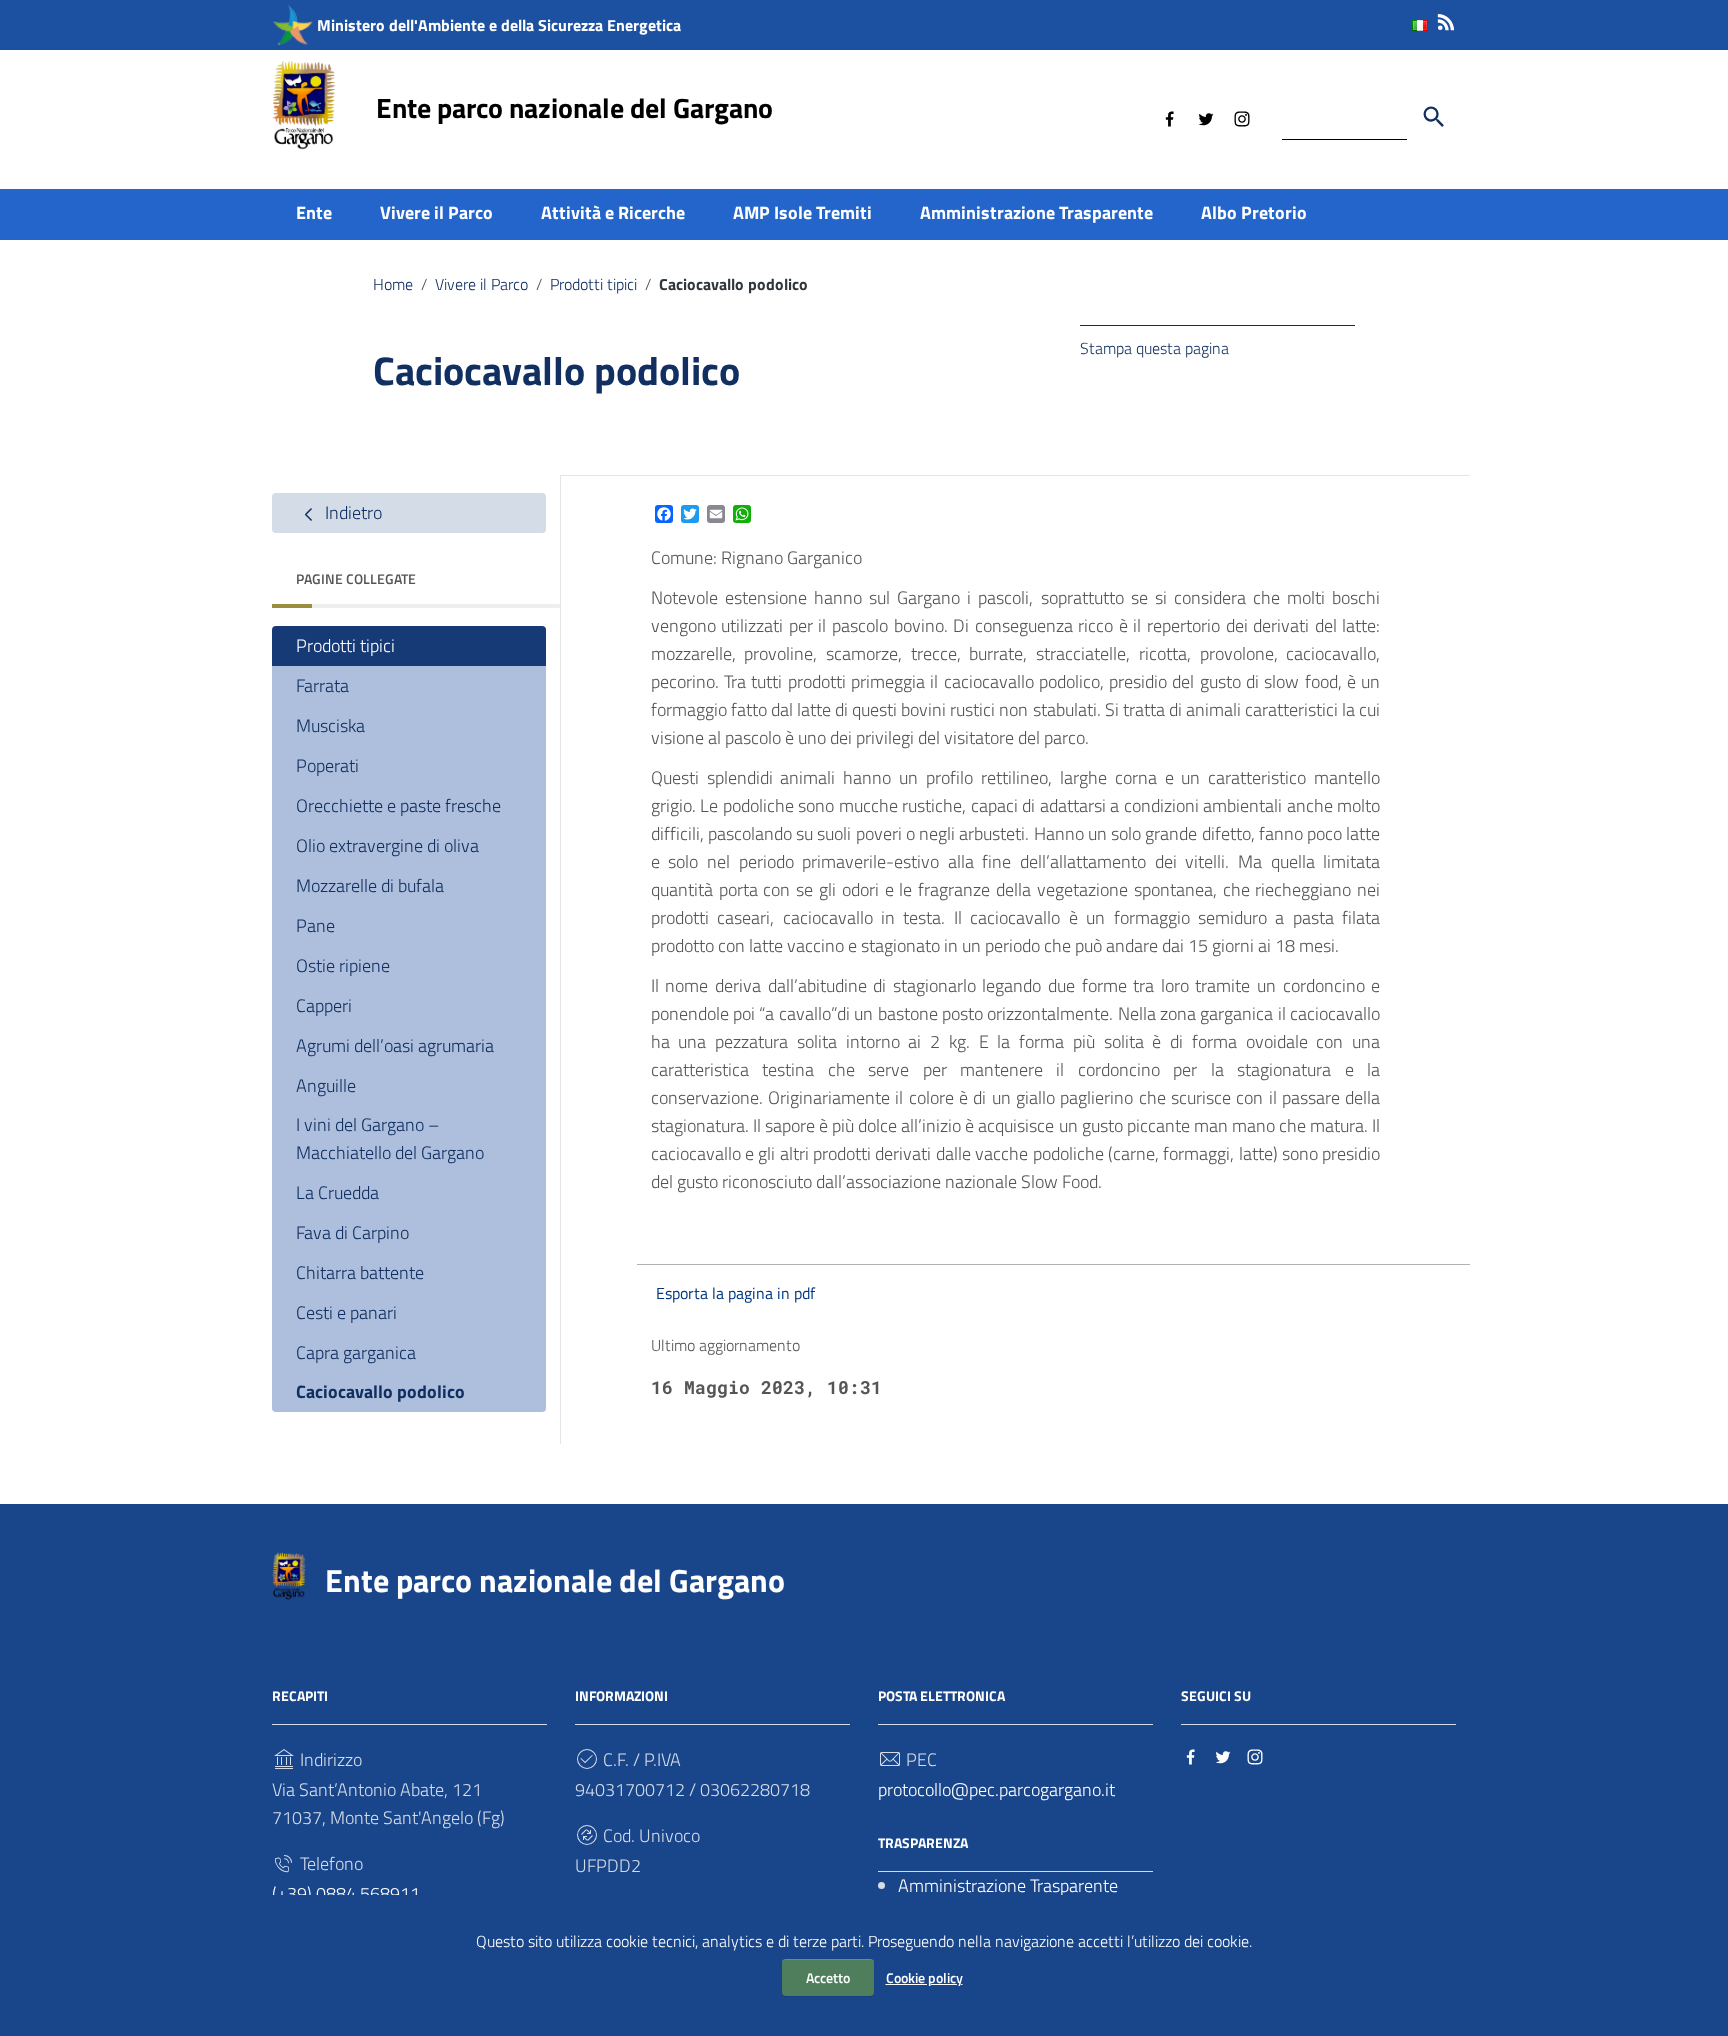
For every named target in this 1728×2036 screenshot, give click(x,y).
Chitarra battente (360, 1272)
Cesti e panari (346, 1312)
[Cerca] (1434, 117)
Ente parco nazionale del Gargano (574, 107)
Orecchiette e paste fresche (398, 805)
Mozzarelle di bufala (370, 885)
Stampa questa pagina (1154, 348)
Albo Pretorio (1254, 212)
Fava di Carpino (352, 1232)
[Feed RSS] (1446, 18)
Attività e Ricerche (613, 212)
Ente (314, 212)
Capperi (324, 1005)
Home (393, 284)
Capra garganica (356, 1352)
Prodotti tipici (593, 284)
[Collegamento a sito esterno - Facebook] (1170, 117)
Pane (315, 925)
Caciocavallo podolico (380, 1391)
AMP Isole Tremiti (802, 212)
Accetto (828, 1977)
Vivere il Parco (436, 212)
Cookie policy (924, 1977)
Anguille (326, 1085)
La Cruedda (337, 1192)
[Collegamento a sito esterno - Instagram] (1242, 117)
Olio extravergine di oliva (387, 845)
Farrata (322, 685)
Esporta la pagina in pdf (735, 1293)
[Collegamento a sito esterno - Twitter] (1206, 117)
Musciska (330, 725)
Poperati (327, 765)
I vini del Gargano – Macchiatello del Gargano (390, 1138)
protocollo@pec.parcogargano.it (996, 1789)
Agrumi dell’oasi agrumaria (395, 1045)
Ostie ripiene (343, 965)
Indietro (351, 512)
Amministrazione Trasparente (1036, 212)
